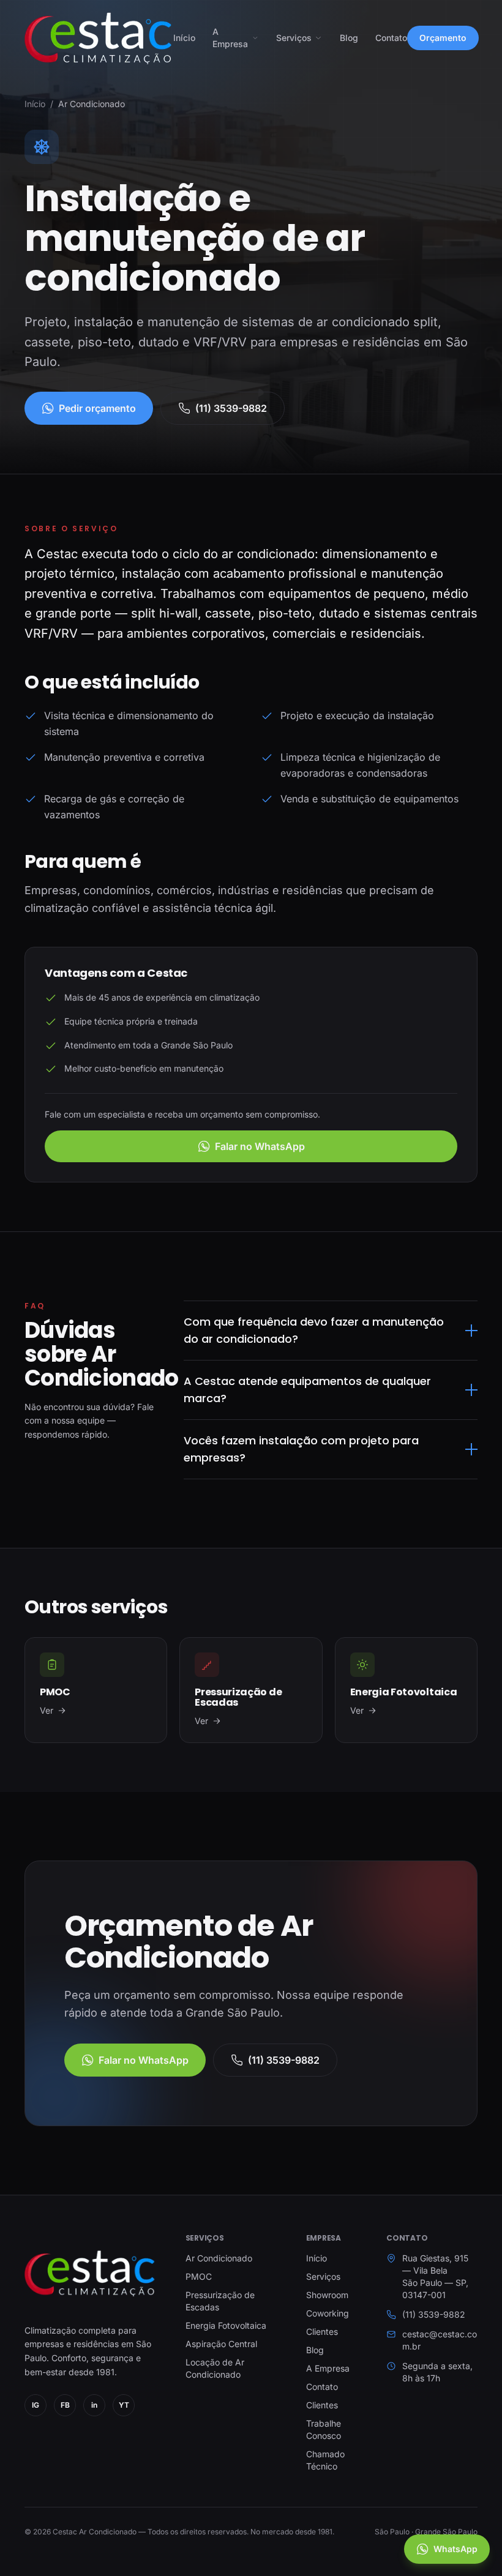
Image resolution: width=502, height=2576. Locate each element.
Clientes (322, 2331)
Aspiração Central (221, 2344)
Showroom (327, 2295)
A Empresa (230, 38)
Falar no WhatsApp (260, 1146)
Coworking (328, 2313)
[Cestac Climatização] (90, 2273)
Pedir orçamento (97, 408)
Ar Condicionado (219, 2258)
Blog (349, 38)
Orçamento (443, 38)
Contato (391, 38)
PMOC (199, 2276)
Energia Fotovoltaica (226, 2325)
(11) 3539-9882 (231, 408)
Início (184, 38)
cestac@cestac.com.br (440, 2340)
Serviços (294, 38)
